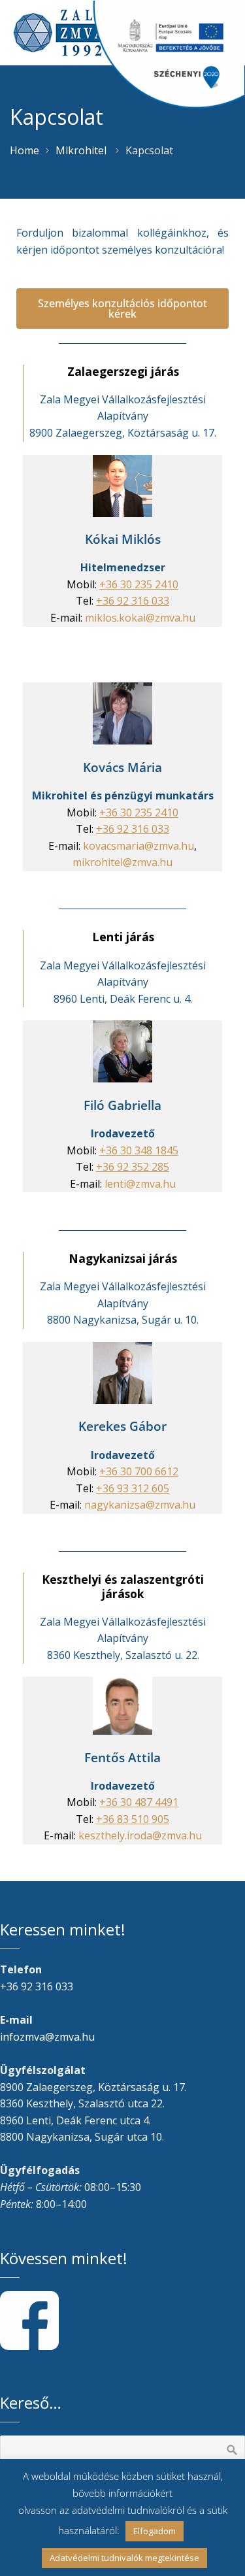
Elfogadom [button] (155, 2531)
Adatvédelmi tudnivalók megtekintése (124, 2558)
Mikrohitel (81, 150)
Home (24, 150)
